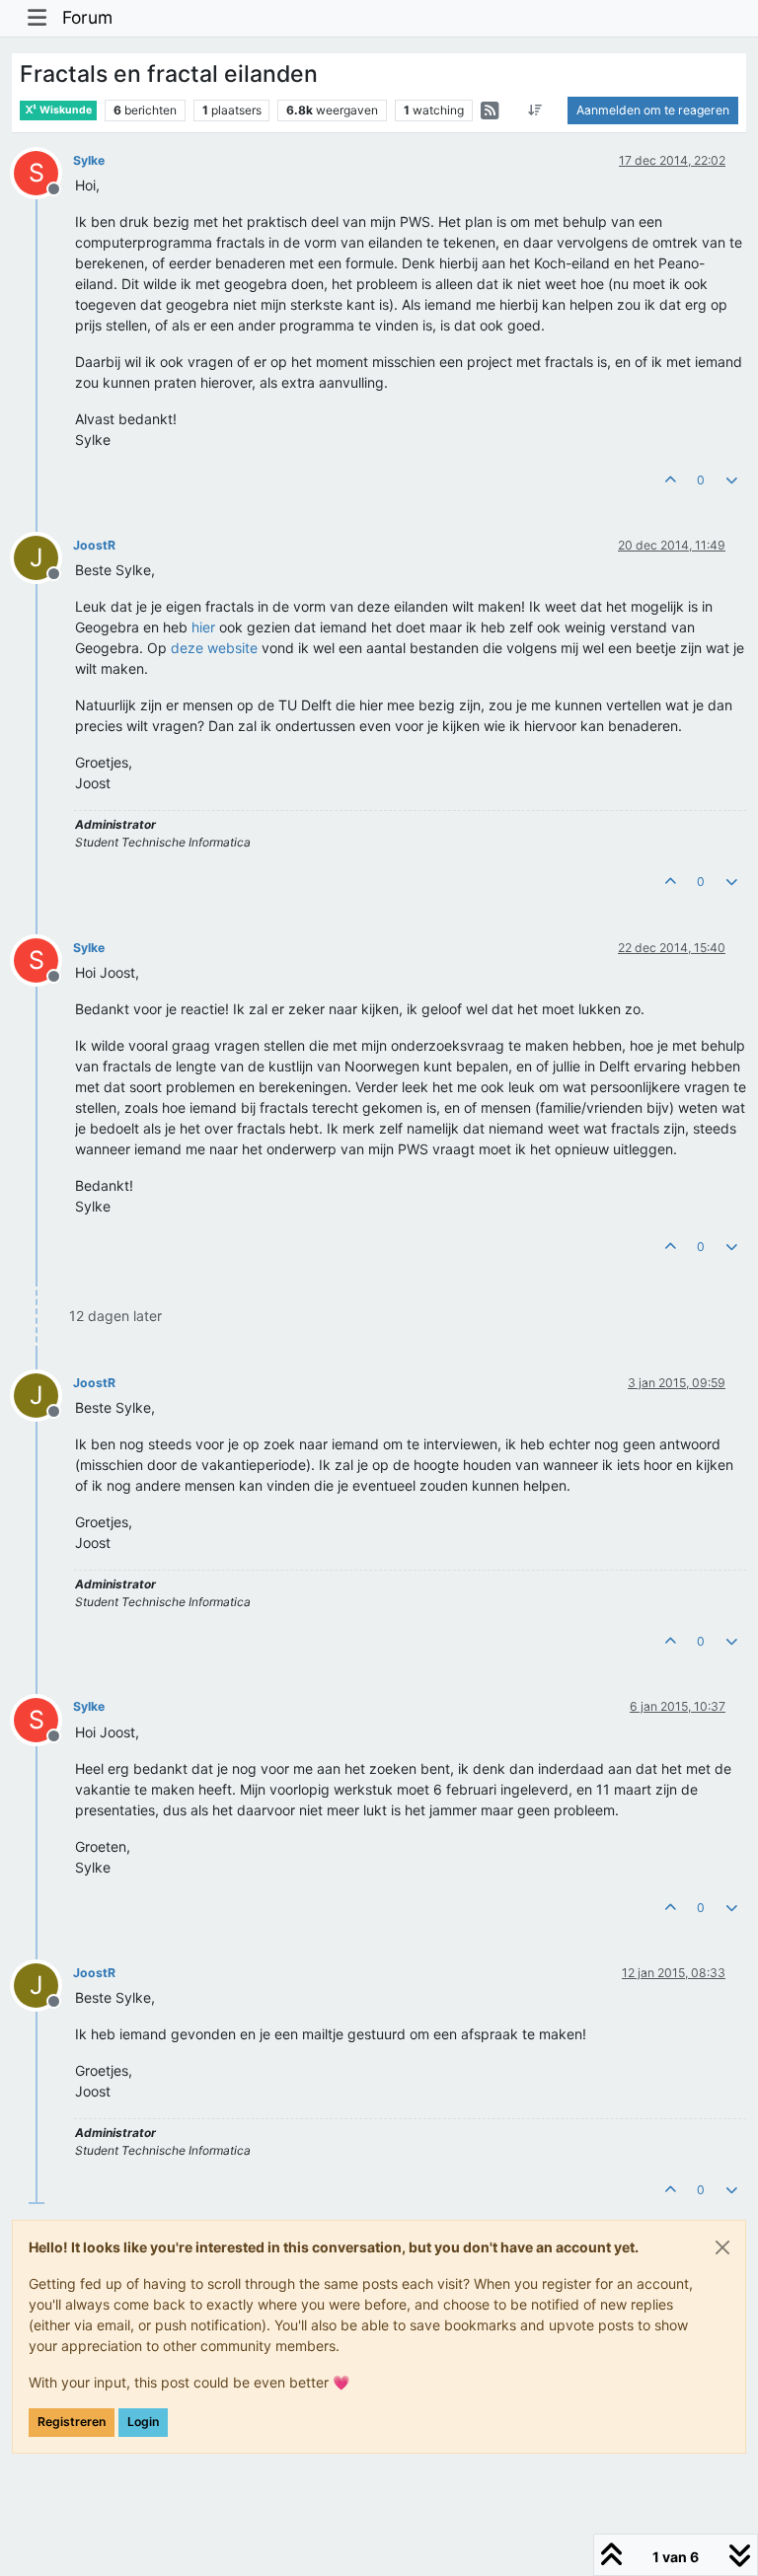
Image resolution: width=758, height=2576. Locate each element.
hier (203, 627)
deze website (214, 648)
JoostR (94, 545)
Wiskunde (65, 110)
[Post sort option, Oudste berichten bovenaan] (535, 110)
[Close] (722, 2247)
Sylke (89, 160)
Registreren (72, 2422)
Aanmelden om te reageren (653, 110)
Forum (87, 17)
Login (143, 2422)
